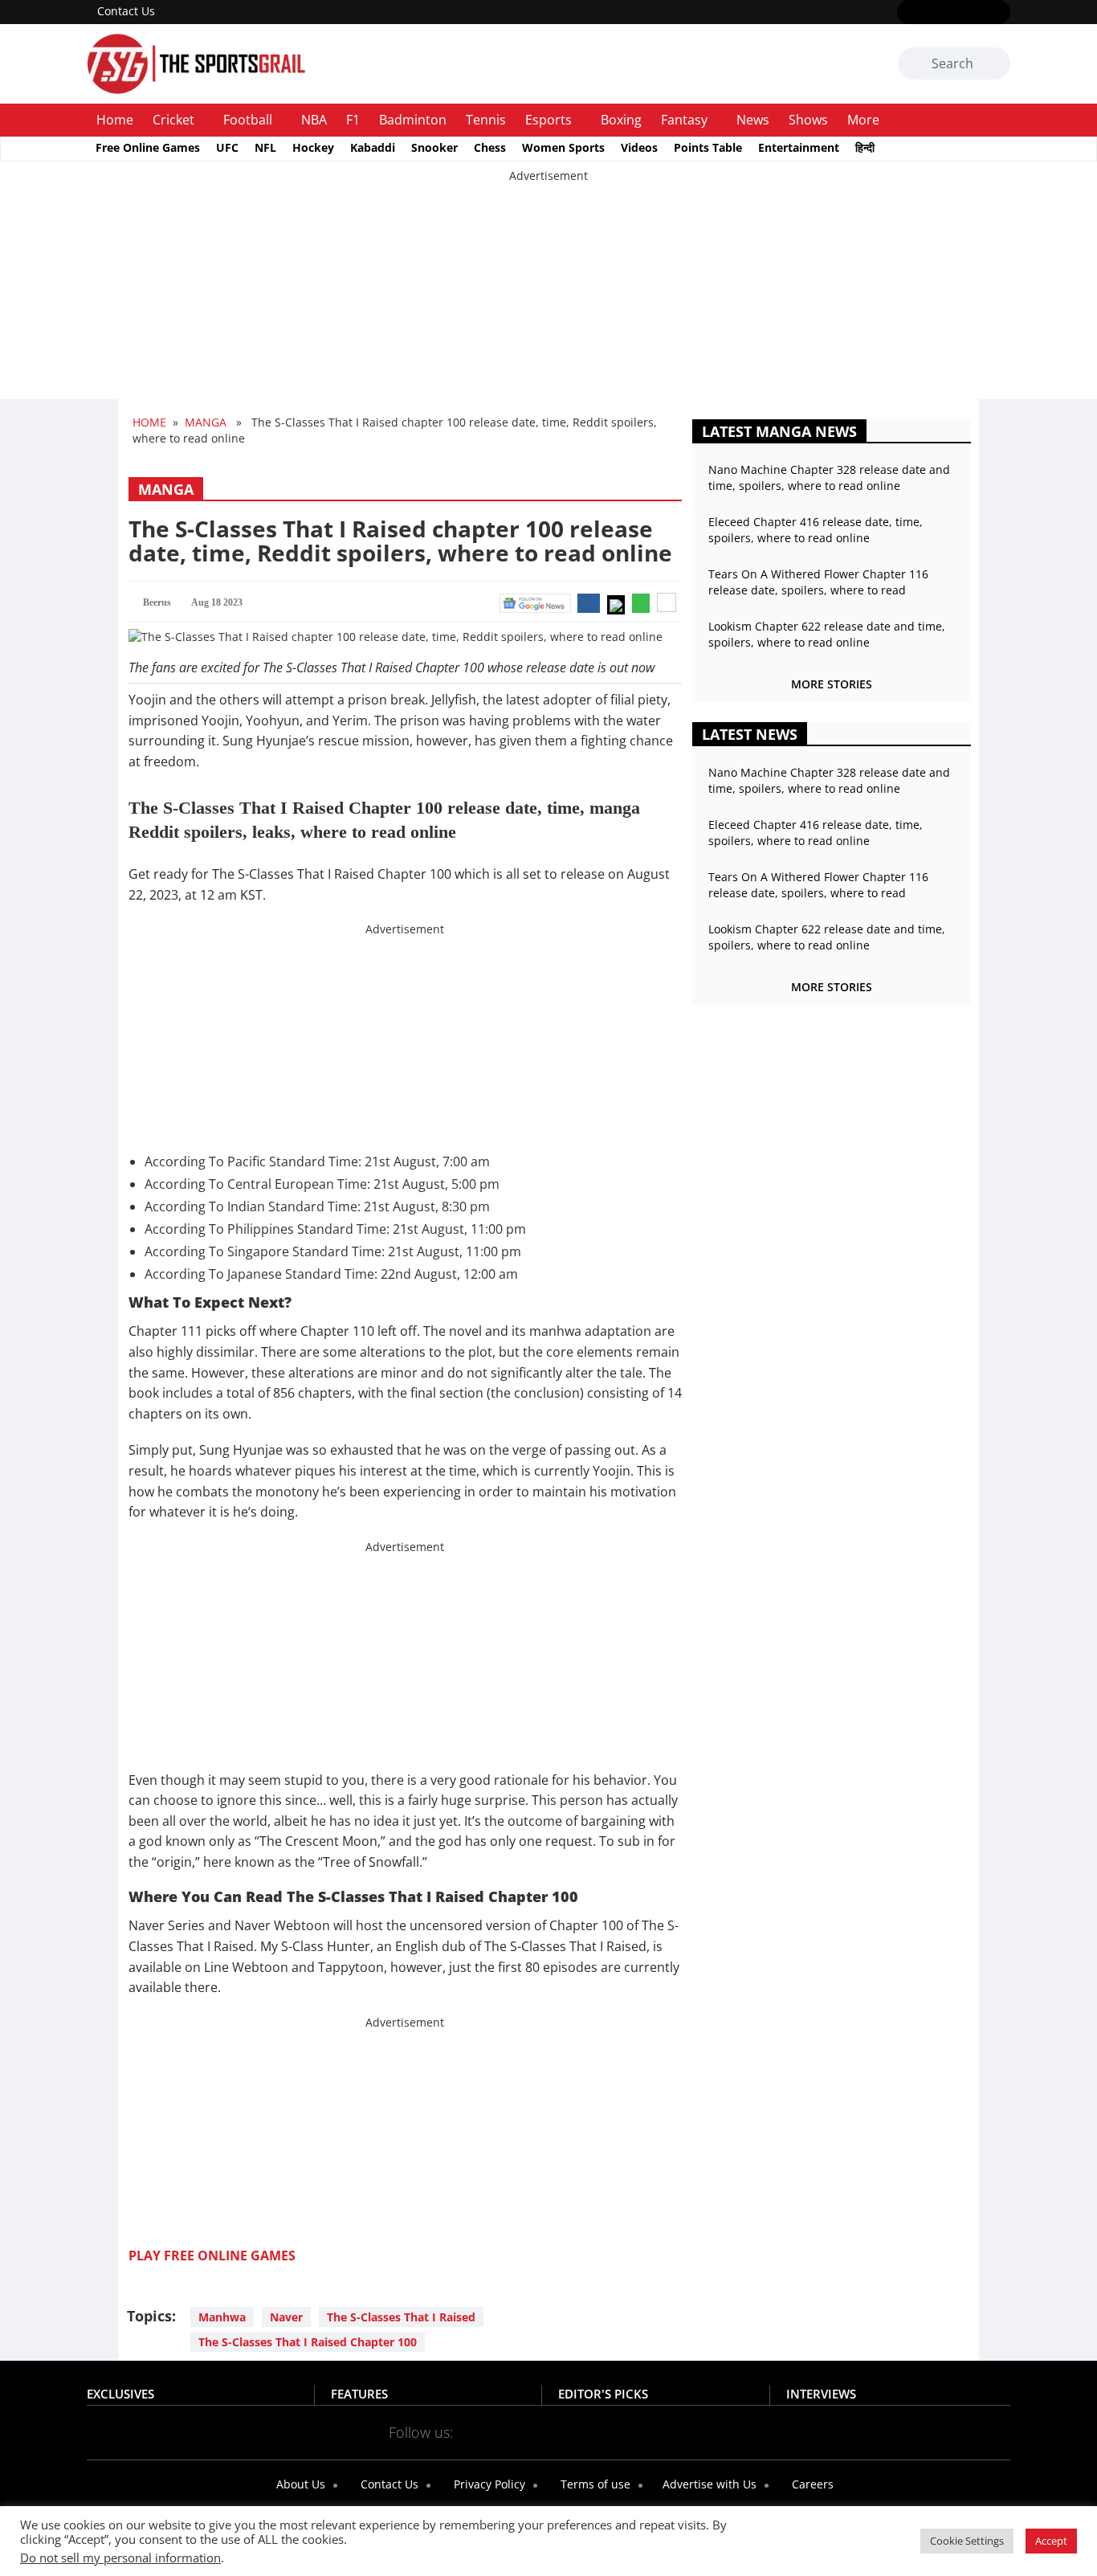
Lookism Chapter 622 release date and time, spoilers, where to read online (827, 634)
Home (115, 120)
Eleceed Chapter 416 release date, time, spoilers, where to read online (816, 530)
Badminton (413, 120)
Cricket (173, 120)
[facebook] (907, 13)
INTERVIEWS (821, 2394)
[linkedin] (1000, 13)
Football (248, 120)
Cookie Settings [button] (967, 2541)
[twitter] (930, 13)
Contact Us (126, 11)
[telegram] (691, 2431)
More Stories (832, 684)
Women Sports (563, 147)
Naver (286, 2317)
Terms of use (594, 2484)
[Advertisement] (482, 296)
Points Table (708, 147)
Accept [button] (1051, 2541)
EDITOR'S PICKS (603, 2394)
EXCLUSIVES (120, 2394)
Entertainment (799, 147)
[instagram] (954, 13)
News (753, 120)
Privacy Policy (488, 2484)
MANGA (206, 422)
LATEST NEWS (750, 734)
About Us (299, 2484)
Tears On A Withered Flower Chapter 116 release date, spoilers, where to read (818, 582)
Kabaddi (373, 147)
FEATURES (359, 2394)
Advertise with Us (708, 2484)
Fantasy (684, 120)
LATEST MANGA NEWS (779, 431)
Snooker (434, 147)
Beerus (157, 602)
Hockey (313, 147)
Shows (808, 120)
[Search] (995, 64)
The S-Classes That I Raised (401, 2317)
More (863, 120)
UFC (227, 147)
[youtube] (977, 13)
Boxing (621, 120)
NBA (314, 120)
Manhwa (222, 2317)
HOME (149, 422)
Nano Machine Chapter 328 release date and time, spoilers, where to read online (829, 478)
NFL (265, 147)
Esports (548, 120)
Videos (639, 147)
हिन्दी (865, 147)
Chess (490, 147)
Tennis (486, 120)
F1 (353, 120)
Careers (811, 2484)
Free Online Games (148, 147)
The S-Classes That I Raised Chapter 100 (308, 2342)
